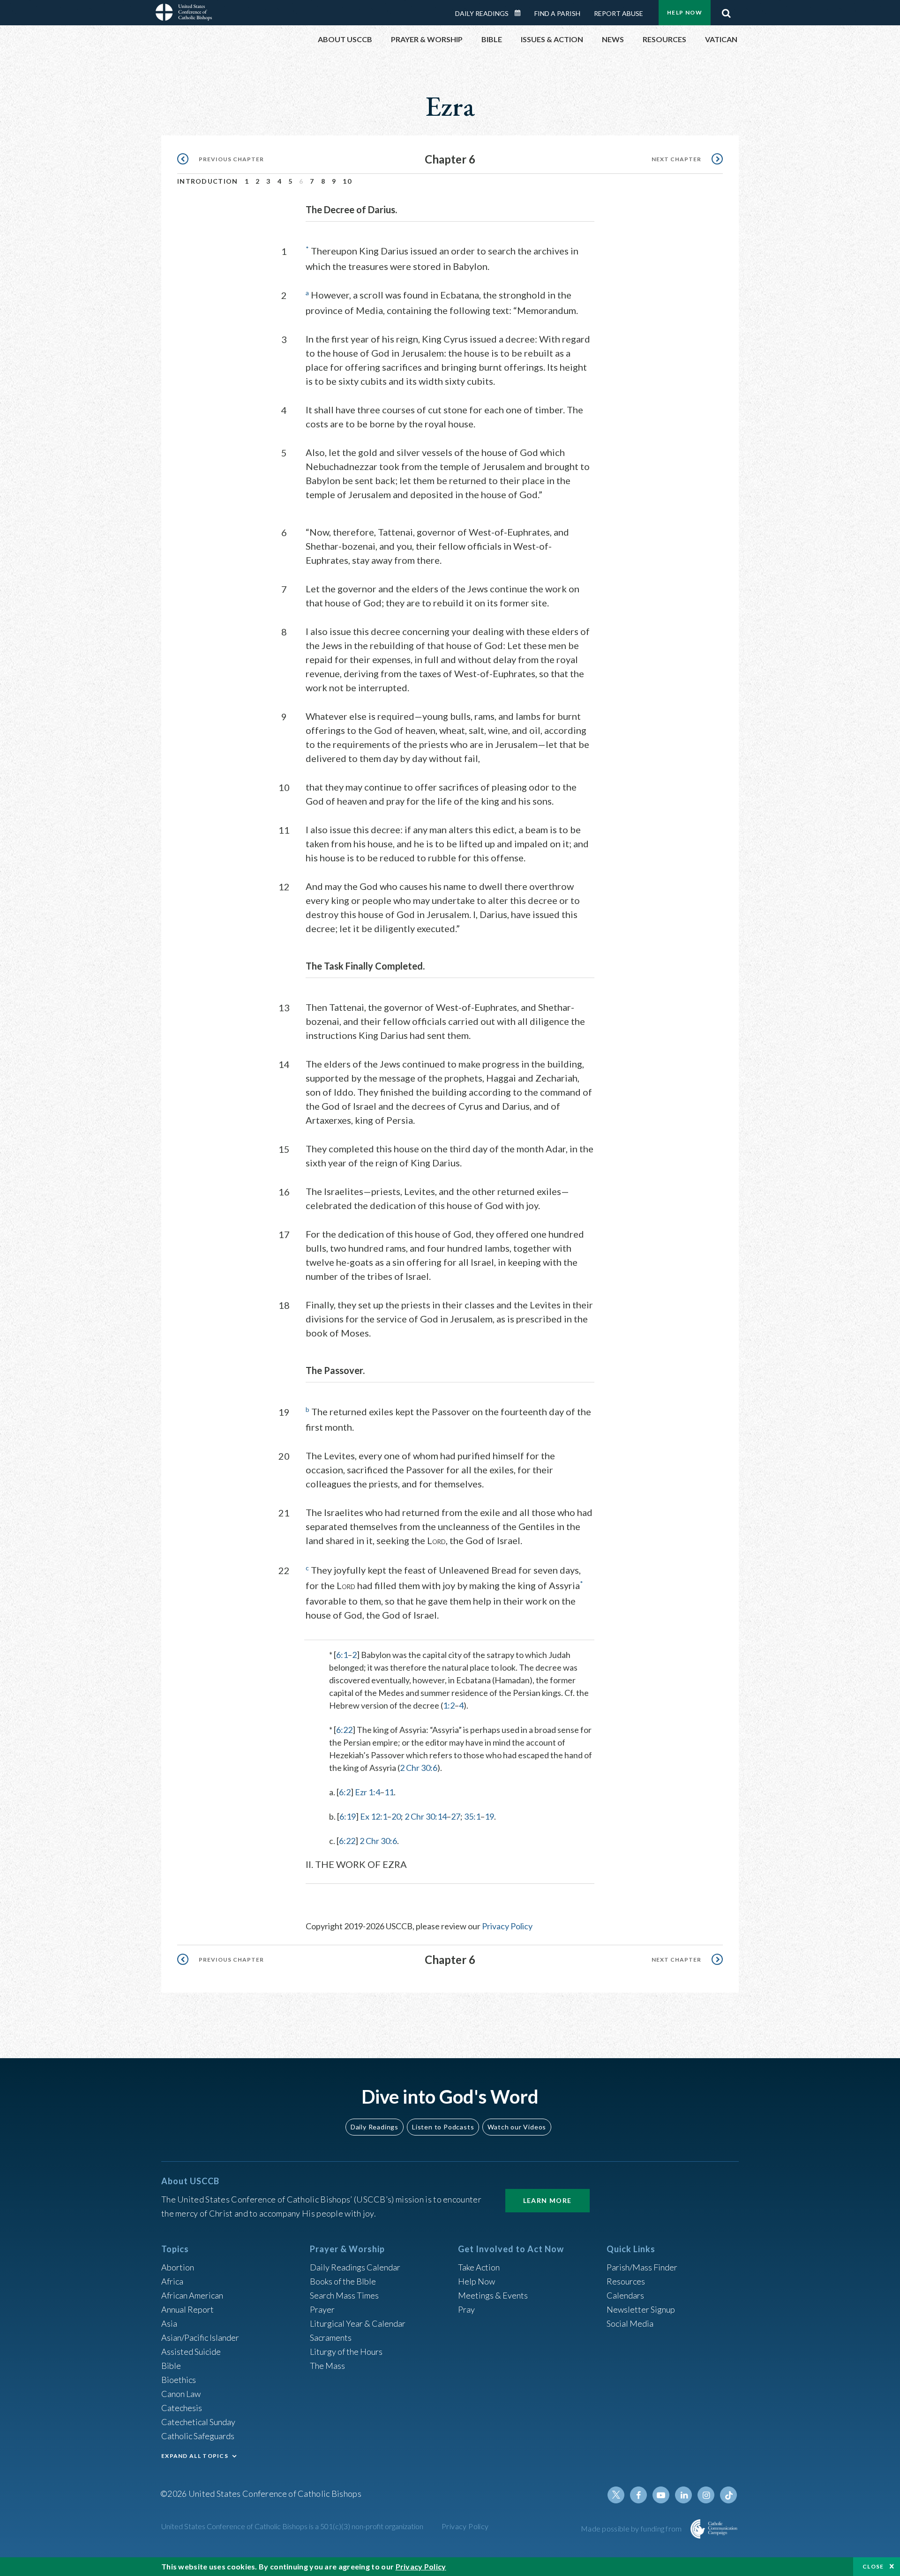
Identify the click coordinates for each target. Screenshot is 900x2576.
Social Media (630, 2323)
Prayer (322, 2309)
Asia (169, 2323)
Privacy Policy (507, 1926)
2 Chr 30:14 (426, 1816)
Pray (466, 2309)
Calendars (625, 2295)
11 (389, 1792)
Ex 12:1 (374, 1816)
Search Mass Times (344, 2295)
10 (347, 181)
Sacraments (331, 2337)
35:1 (472, 1816)
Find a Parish (557, 13)
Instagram (706, 2495)
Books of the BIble (343, 2281)
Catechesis (182, 2408)
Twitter (616, 2495)
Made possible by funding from (632, 2528)
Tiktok (728, 2495)
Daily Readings (482, 13)
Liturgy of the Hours (346, 2352)
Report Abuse (619, 13)
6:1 (342, 1655)
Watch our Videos (517, 2127)
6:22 (344, 1730)
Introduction (208, 181)
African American (192, 2295)
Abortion (178, 2267)
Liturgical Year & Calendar (358, 2323)
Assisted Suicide (191, 2352)
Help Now (685, 12)
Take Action (479, 2267)
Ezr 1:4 (367, 1792)
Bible (171, 2366)
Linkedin (683, 2495)
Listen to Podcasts (443, 2127)
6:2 (345, 1792)
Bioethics (179, 2380)
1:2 (449, 1705)
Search (726, 11)
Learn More (547, 2200)
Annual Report (187, 2309)
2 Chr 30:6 (419, 1768)
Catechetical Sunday (198, 2422)
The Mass (327, 2366)
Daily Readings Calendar (521, 13)
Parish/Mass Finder (642, 2267)
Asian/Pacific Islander (200, 2337)
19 (489, 1816)
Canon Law (181, 2394)
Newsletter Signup (641, 2309)
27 (456, 1816)
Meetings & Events (493, 2295)
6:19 (348, 1816)
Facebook (638, 2495)
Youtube (661, 2495)
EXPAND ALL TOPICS (195, 2456)
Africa (172, 2281)
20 (396, 1816)
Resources (626, 2281)
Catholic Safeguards (198, 2436)
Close (873, 2566)
